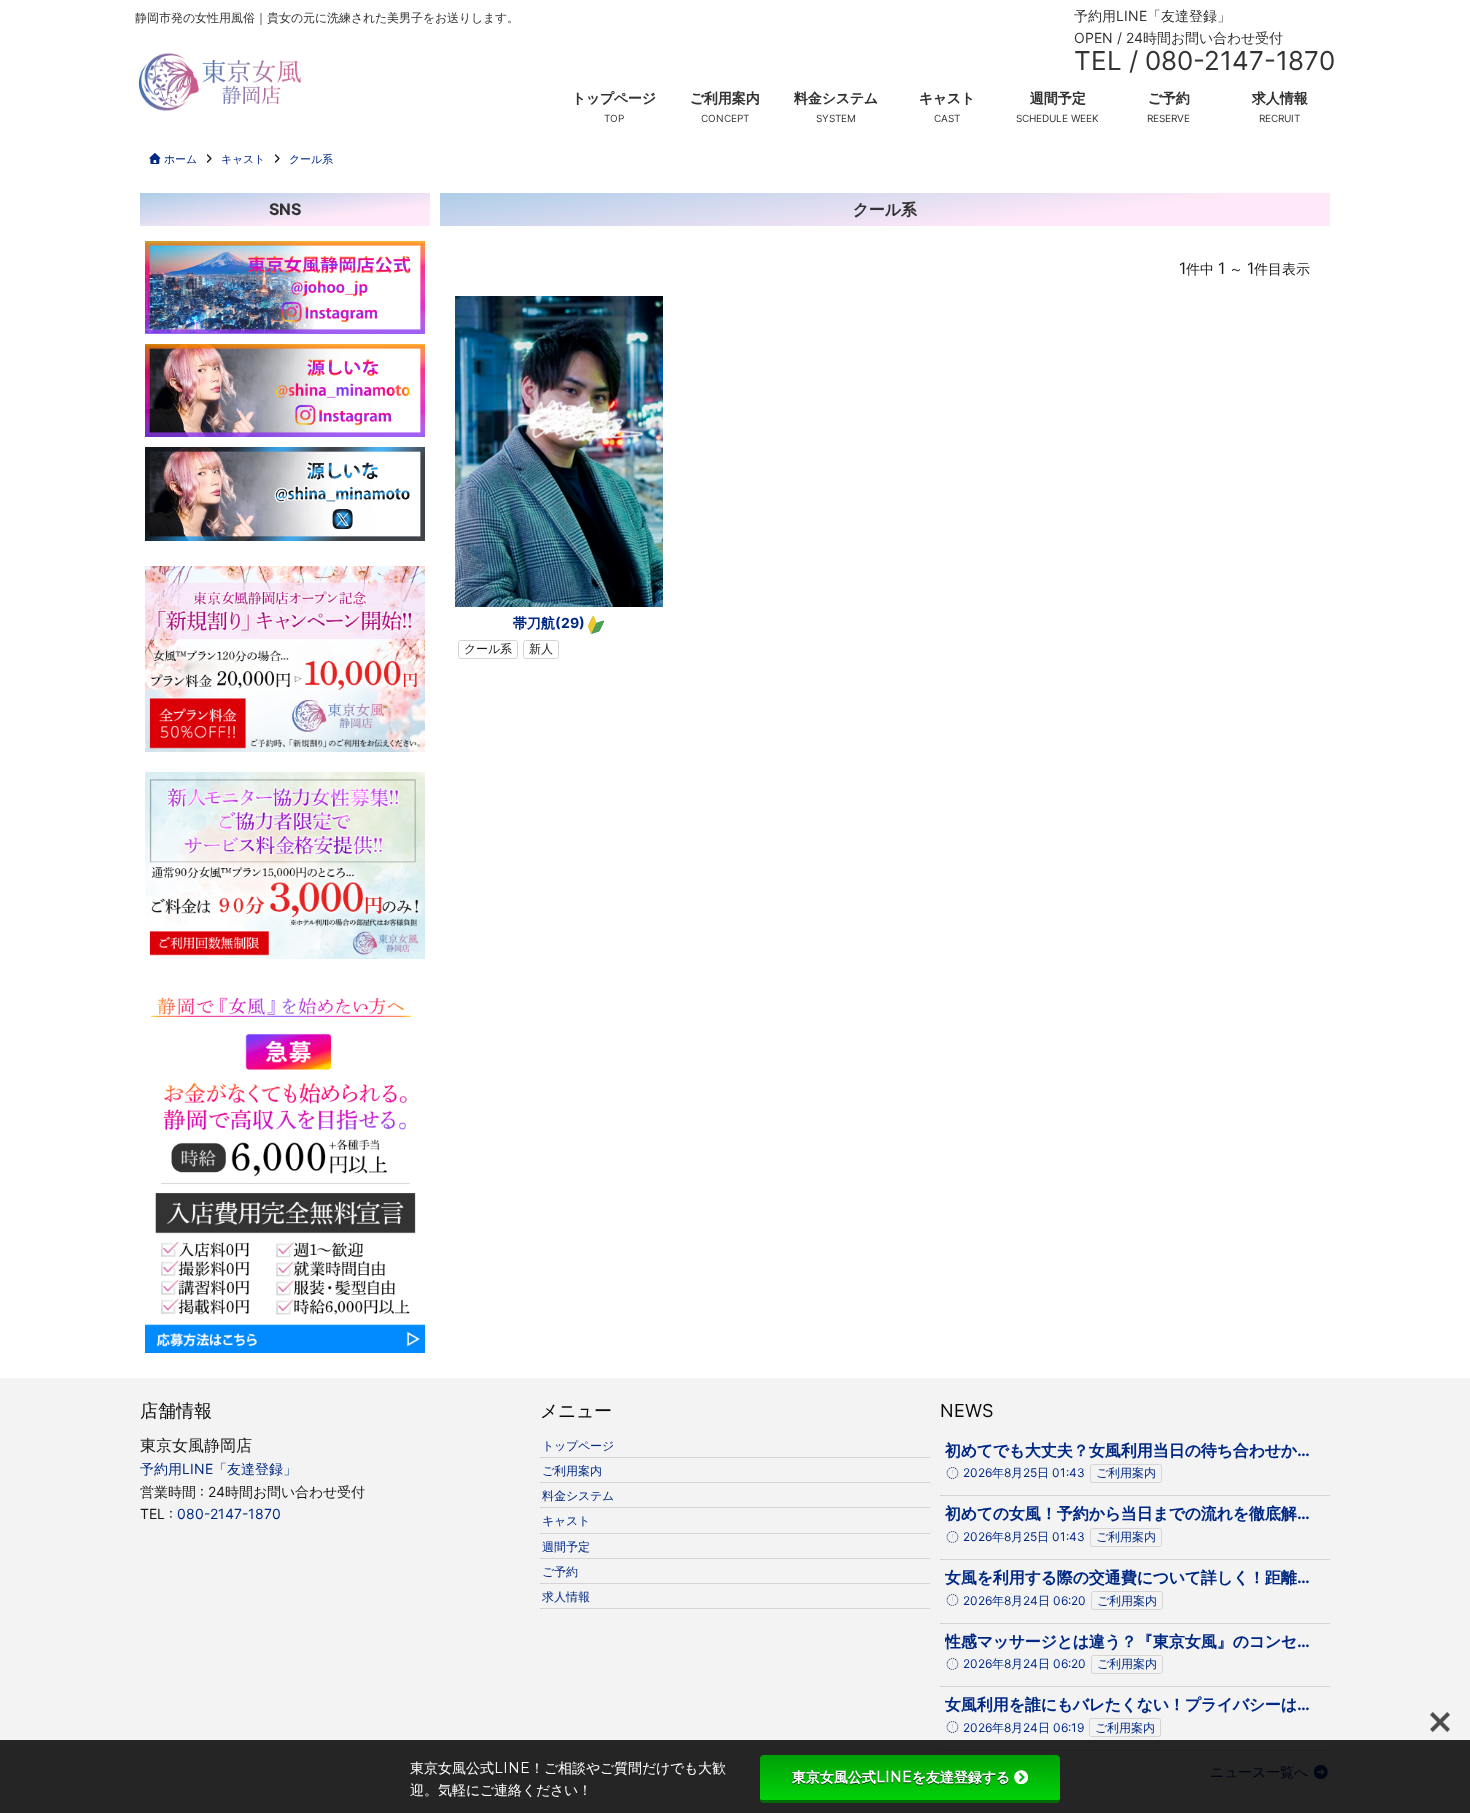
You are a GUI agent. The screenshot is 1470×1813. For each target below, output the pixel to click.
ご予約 (1169, 97)
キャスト (947, 97)
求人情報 (1280, 97)
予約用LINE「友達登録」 (1152, 15)
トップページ (614, 97)
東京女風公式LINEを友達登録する (901, 1777)
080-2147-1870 (229, 1513)
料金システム (836, 97)
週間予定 (1058, 97)
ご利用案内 (725, 97)
